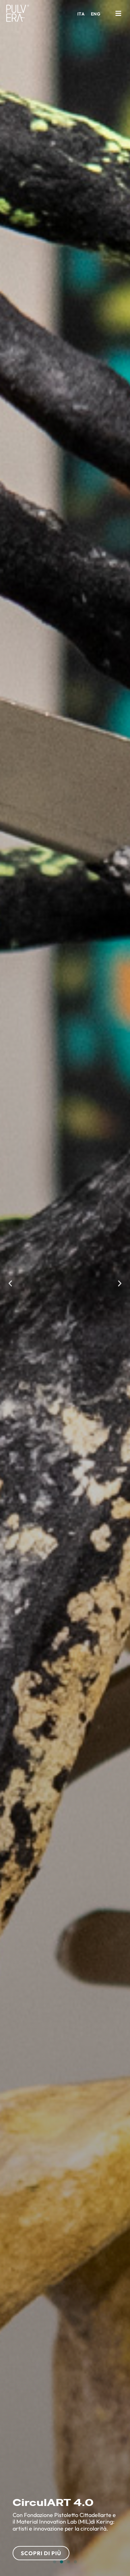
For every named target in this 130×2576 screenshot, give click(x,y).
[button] (118, 13)
